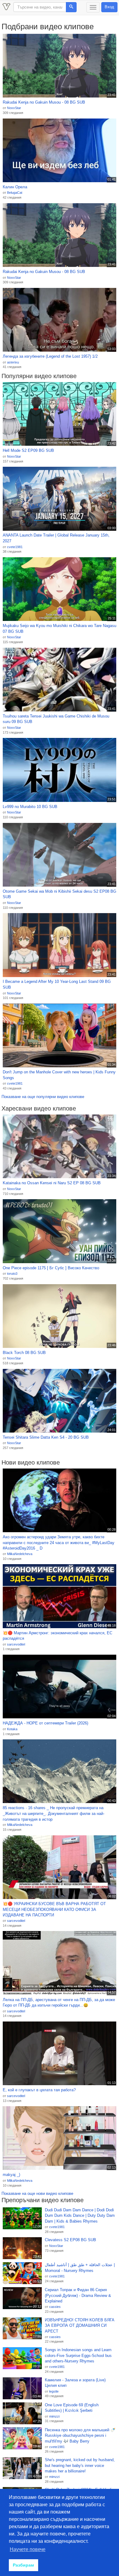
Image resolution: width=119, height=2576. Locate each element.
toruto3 (12, 1274)
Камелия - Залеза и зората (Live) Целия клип (75, 2383)
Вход (109, 7)
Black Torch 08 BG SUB (24, 1353)
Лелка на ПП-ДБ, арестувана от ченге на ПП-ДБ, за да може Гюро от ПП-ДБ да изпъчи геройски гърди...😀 (59, 2003)
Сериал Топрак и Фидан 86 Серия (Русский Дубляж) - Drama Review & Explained (78, 2295)
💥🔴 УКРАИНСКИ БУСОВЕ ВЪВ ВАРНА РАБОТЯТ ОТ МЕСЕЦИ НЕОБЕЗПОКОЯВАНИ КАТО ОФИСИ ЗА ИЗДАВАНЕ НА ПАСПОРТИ (54, 1909)
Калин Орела (15, 187)
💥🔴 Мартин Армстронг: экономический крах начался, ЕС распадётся (58, 1636)
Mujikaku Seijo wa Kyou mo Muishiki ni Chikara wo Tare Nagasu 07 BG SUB (60, 629)
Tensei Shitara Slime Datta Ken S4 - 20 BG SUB (46, 1437)
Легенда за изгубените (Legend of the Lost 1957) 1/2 (50, 356)
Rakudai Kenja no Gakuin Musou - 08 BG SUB (44, 102)
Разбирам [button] (23, 2565)
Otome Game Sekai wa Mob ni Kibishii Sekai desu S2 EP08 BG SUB (60, 894)
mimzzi (54, 2416)
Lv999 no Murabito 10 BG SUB (30, 807)
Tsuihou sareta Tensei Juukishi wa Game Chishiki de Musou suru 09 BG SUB (56, 719)
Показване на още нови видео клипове (37, 2193)
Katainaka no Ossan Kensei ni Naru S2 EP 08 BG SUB (52, 1183)
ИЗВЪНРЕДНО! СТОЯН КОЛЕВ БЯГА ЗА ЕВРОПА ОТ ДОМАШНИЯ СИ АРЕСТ (80, 2326)
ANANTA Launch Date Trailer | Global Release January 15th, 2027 (56, 538)
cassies (55, 2307)
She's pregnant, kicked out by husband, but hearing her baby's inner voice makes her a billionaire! (80, 2465)
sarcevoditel (16, 1644)
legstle (54, 2391)
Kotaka (12, 1729)
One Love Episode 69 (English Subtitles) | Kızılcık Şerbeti (72, 2408)
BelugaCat (15, 193)
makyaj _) (11, 2175)
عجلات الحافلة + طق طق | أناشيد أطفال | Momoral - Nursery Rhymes (80, 2268)
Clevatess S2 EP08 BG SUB (70, 2240)
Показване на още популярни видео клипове (43, 1097)
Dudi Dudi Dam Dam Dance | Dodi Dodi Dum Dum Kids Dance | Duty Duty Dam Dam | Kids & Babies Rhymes (80, 2216)
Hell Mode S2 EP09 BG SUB (28, 450)
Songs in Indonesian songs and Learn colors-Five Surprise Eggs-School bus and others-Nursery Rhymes (78, 2355)
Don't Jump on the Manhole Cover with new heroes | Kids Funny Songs (59, 1075)
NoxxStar (14, 108)
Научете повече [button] (28, 2549)
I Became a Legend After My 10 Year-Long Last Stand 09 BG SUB (57, 984)
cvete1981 (15, 547)
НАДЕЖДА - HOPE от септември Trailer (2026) (45, 1723)
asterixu (13, 362)
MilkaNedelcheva (20, 1554)
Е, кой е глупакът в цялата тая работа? (39, 2090)
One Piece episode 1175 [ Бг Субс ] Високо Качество (51, 1268)
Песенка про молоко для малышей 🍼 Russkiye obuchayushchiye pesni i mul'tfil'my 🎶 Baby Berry (80, 2436)
